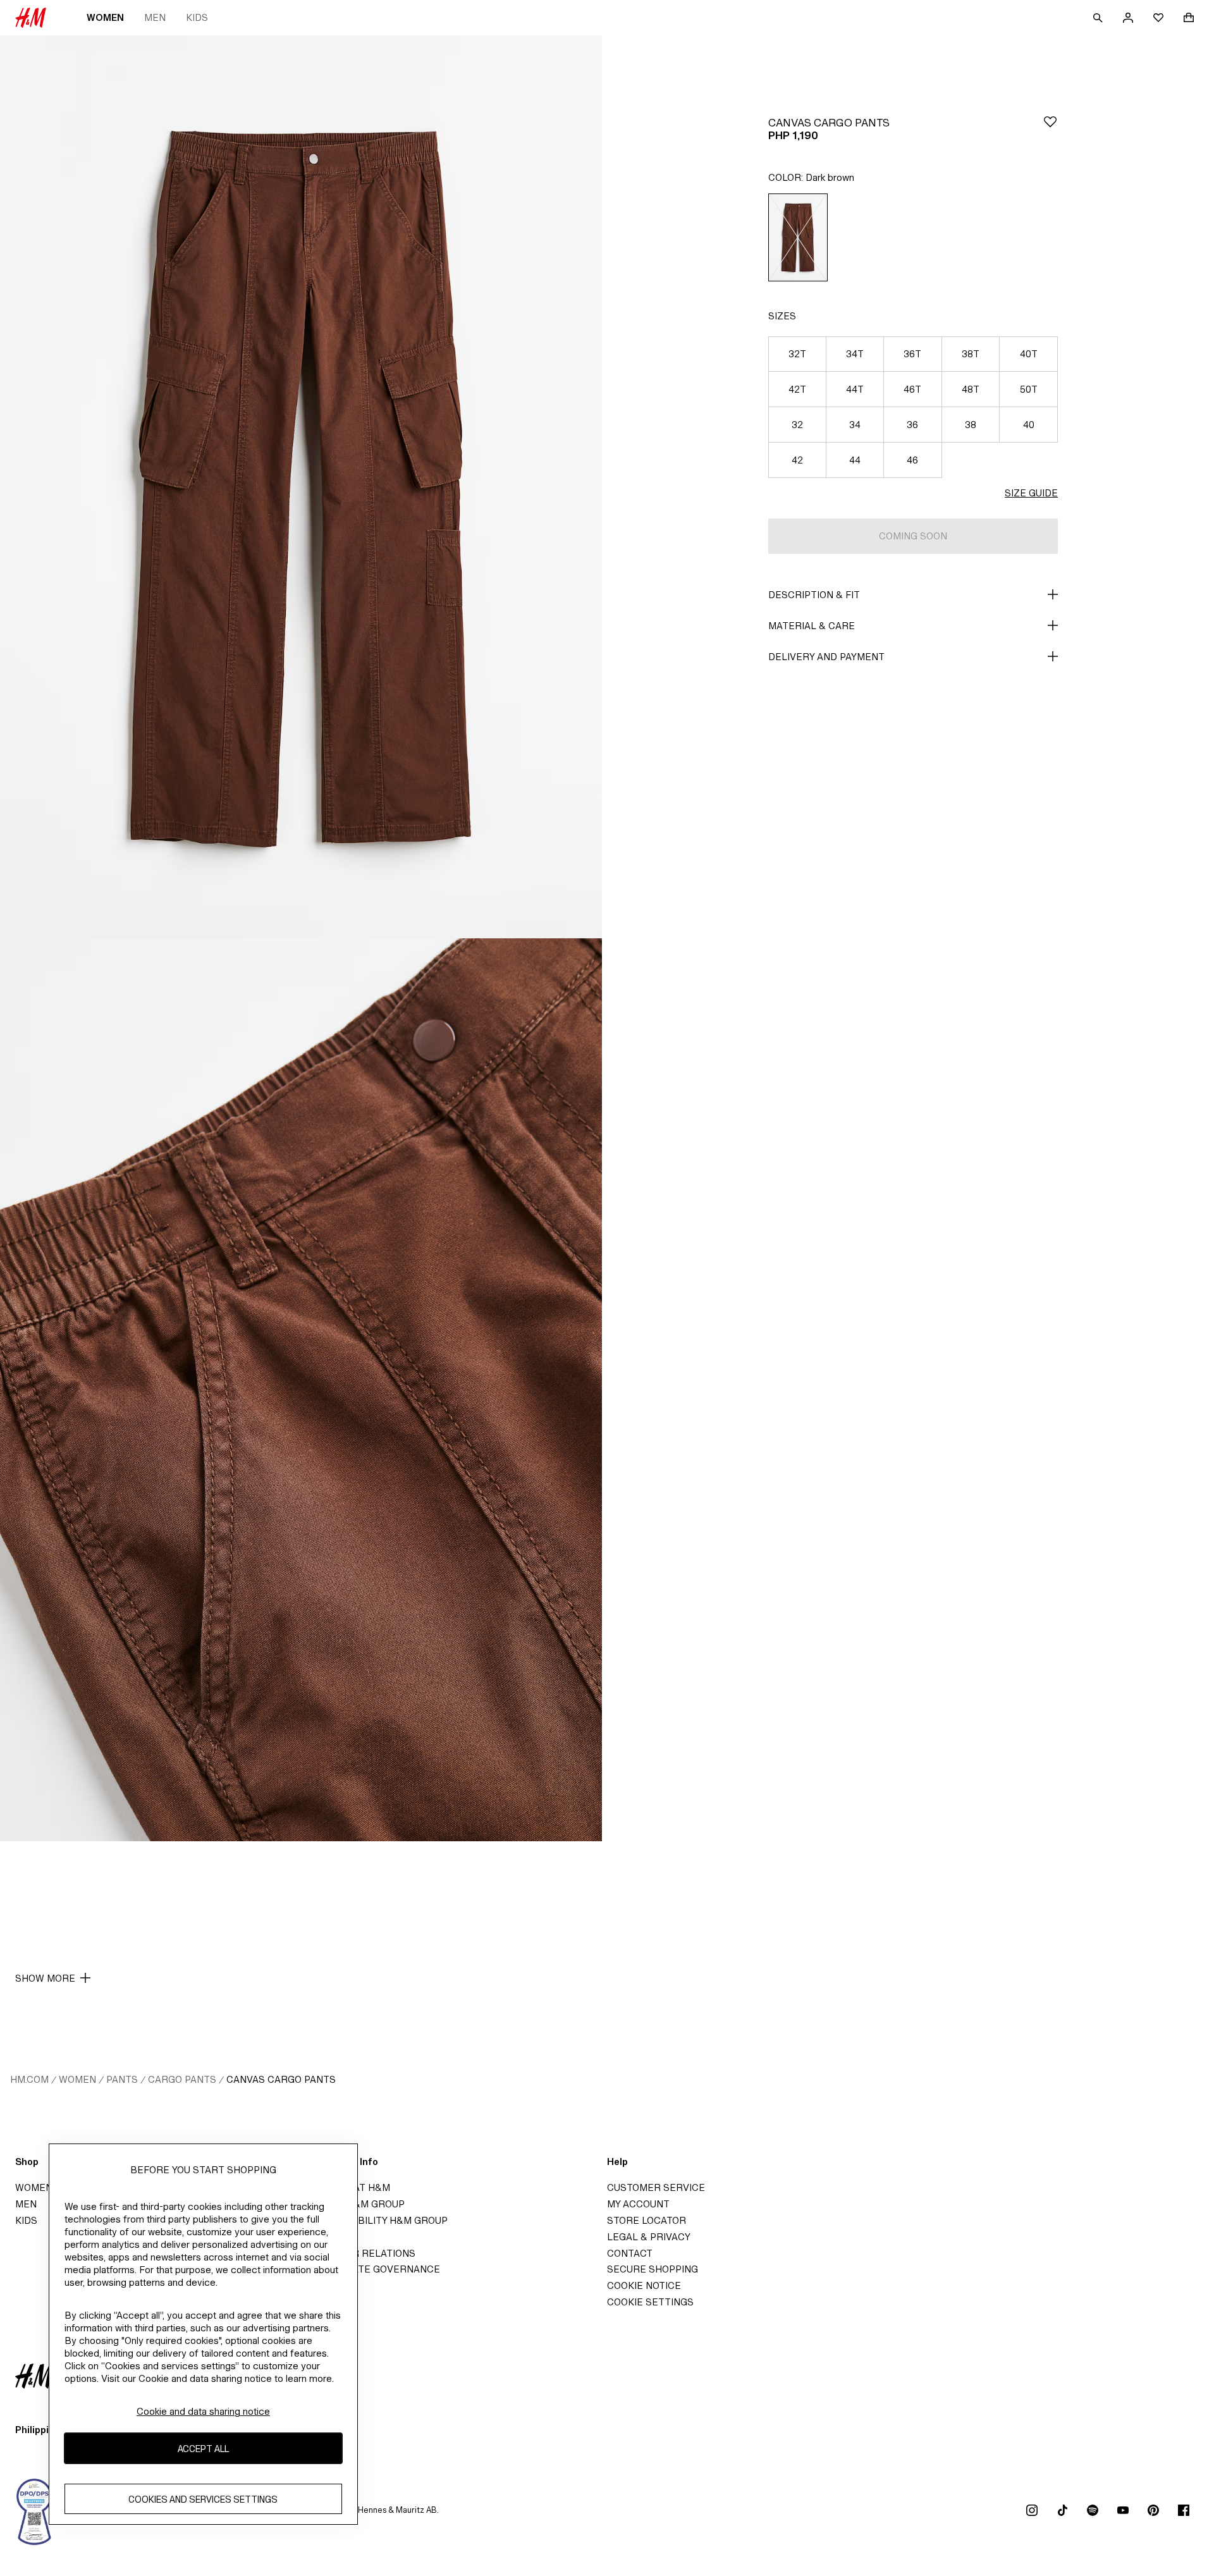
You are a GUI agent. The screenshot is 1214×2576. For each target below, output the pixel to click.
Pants (122, 2079)
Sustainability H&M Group (379, 2220)
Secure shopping (653, 2269)
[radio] (798, 237)
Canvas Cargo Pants (281, 2079)
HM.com (29, 2079)
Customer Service (656, 2187)
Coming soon (913, 536)
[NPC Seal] (35, 2510)
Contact (630, 2253)
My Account (638, 2204)
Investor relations (363, 2253)
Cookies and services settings (203, 2499)
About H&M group (358, 2204)
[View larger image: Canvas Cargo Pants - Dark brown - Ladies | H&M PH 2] (301, 1390)
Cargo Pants (182, 2079)
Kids (197, 17)
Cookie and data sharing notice (203, 2411)
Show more (45, 1978)
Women (105, 17)
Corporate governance (376, 2269)
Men (155, 17)
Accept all (203, 2448)
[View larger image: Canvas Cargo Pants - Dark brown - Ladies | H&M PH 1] (301, 487)
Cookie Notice (644, 2285)
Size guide (1031, 493)
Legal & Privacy (649, 2237)
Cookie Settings (650, 2302)
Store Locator (647, 2220)
